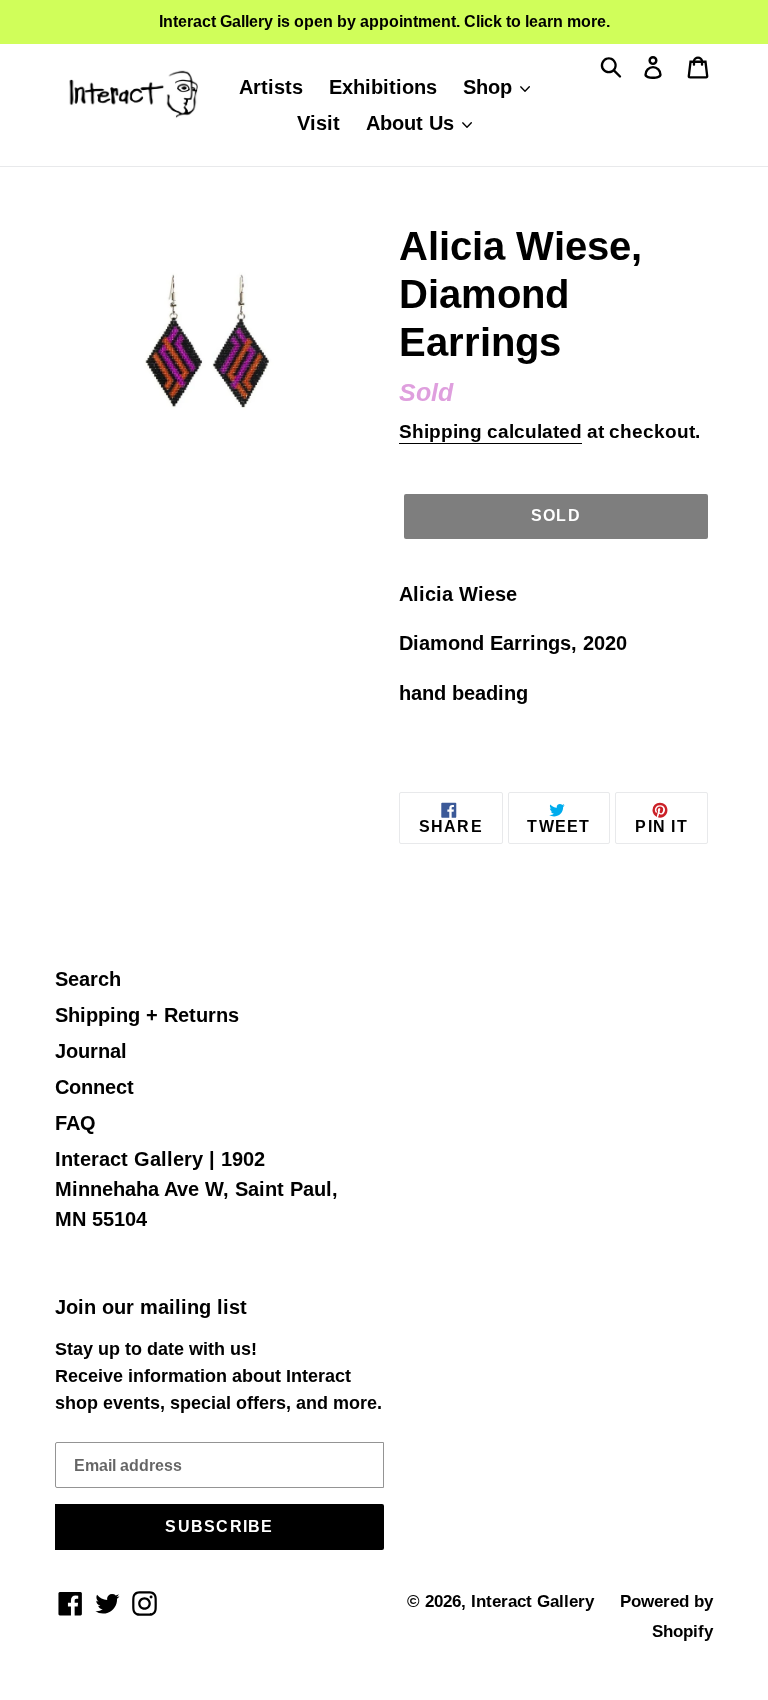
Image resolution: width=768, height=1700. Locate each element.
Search (88, 979)
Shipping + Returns (147, 1015)
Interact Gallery (532, 1601)
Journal (91, 1051)
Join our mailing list (151, 1307)
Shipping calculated (490, 431)
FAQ (75, 1123)
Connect (94, 1087)
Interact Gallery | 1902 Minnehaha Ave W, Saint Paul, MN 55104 (196, 1189)
